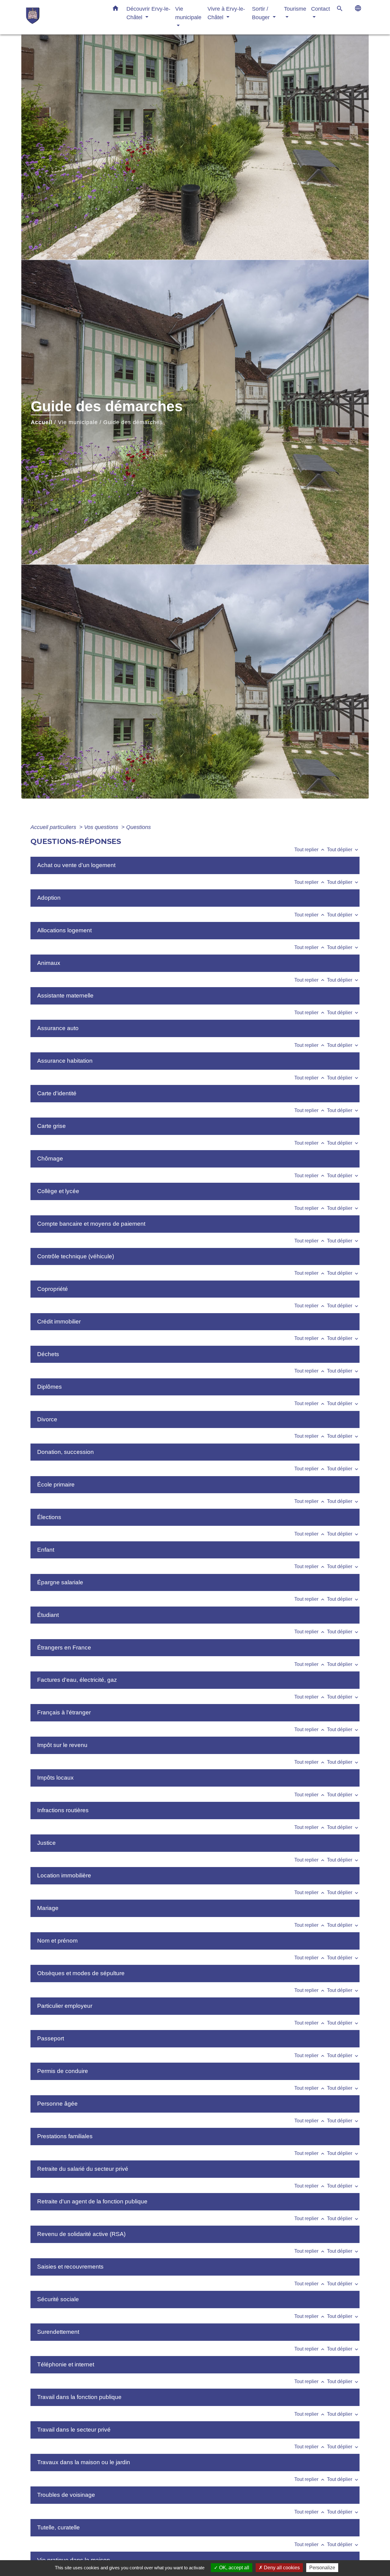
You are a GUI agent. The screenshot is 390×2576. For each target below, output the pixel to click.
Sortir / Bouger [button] (262, 13)
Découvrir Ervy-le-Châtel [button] (148, 13)
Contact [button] (321, 9)
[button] (115, 9)
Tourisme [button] (295, 9)
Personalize (322, 2568)
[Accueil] (64, 17)
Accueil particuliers (54, 827)
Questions (138, 827)
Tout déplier (343, 850)
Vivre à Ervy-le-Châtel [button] (226, 13)
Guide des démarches (133, 422)
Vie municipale (78, 422)
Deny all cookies (281, 2568)
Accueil (42, 422)
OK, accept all (234, 2568)
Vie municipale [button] (188, 13)
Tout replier (310, 850)
